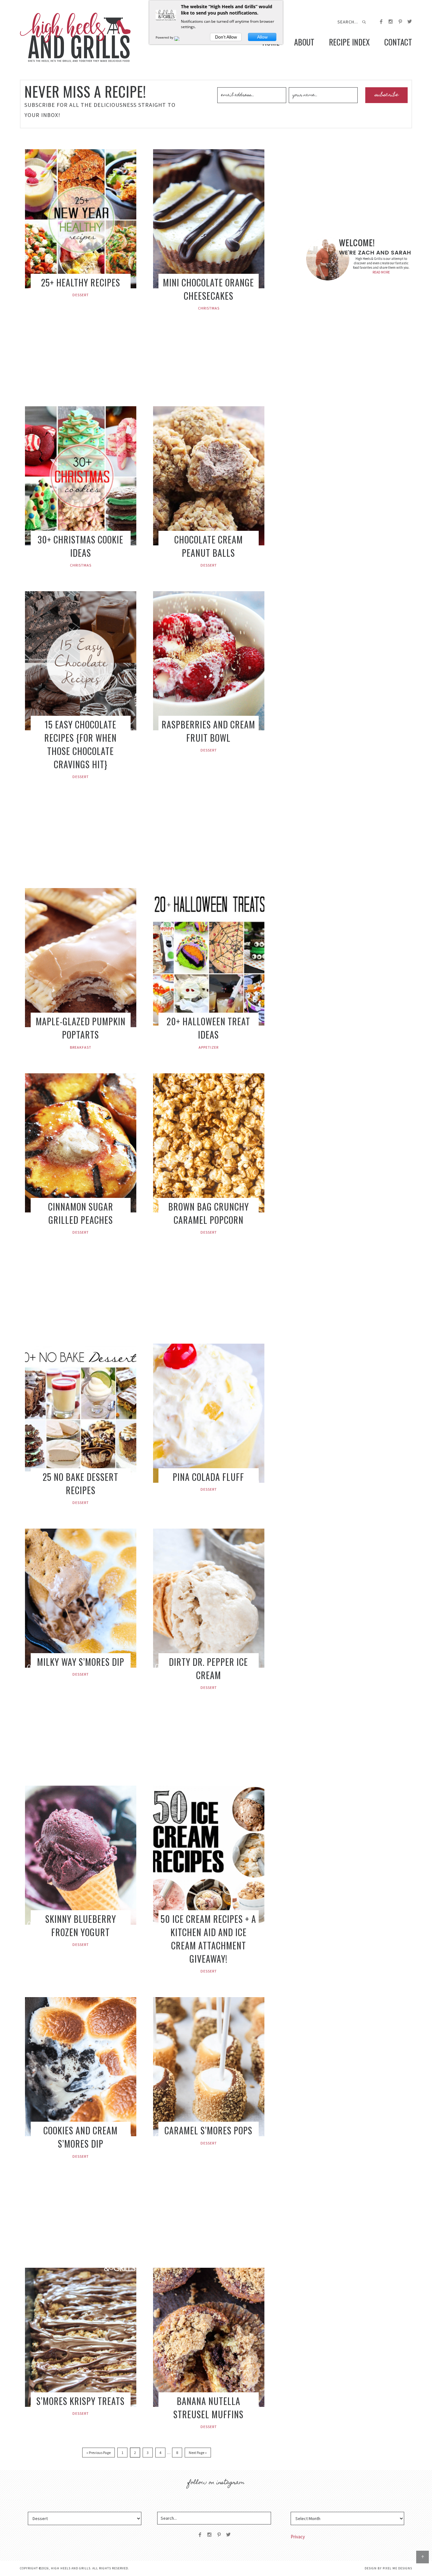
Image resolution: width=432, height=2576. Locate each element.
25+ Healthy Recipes (81, 282)
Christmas (209, 308)
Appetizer (209, 1047)
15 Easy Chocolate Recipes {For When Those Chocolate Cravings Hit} (80, 744)
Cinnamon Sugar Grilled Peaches (81, 1213)
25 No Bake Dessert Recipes (80, 1484)
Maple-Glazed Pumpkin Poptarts (81, 1028)
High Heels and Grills (75, 37)
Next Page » (198, 2453)
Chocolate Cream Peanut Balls (209, 546)
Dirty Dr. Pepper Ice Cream (208, 1668)
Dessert (81, 295)
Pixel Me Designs (397, 2568)
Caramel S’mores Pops (208, 2130)
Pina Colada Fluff (208, 1477)
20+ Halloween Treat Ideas (208, 1028)
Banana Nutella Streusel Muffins (208, 2408)
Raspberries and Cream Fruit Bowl (208, 731)
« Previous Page (99, 2453)
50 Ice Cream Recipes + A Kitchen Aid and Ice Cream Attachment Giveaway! (208, 1939)
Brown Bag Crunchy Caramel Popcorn (209, 1213)
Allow (262, 37)
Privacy (298, 2537)
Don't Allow (226, 37)
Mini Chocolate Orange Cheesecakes (208, 289)
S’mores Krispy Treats (80, 2401)
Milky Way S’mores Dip (81, 1662)
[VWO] (181, 37)
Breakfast (81, 1047)
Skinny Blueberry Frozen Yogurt (81, 1926)
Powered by (165, 37)
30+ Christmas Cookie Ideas (80, 546)
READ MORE (381, 272)
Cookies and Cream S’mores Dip (80, 2137)
